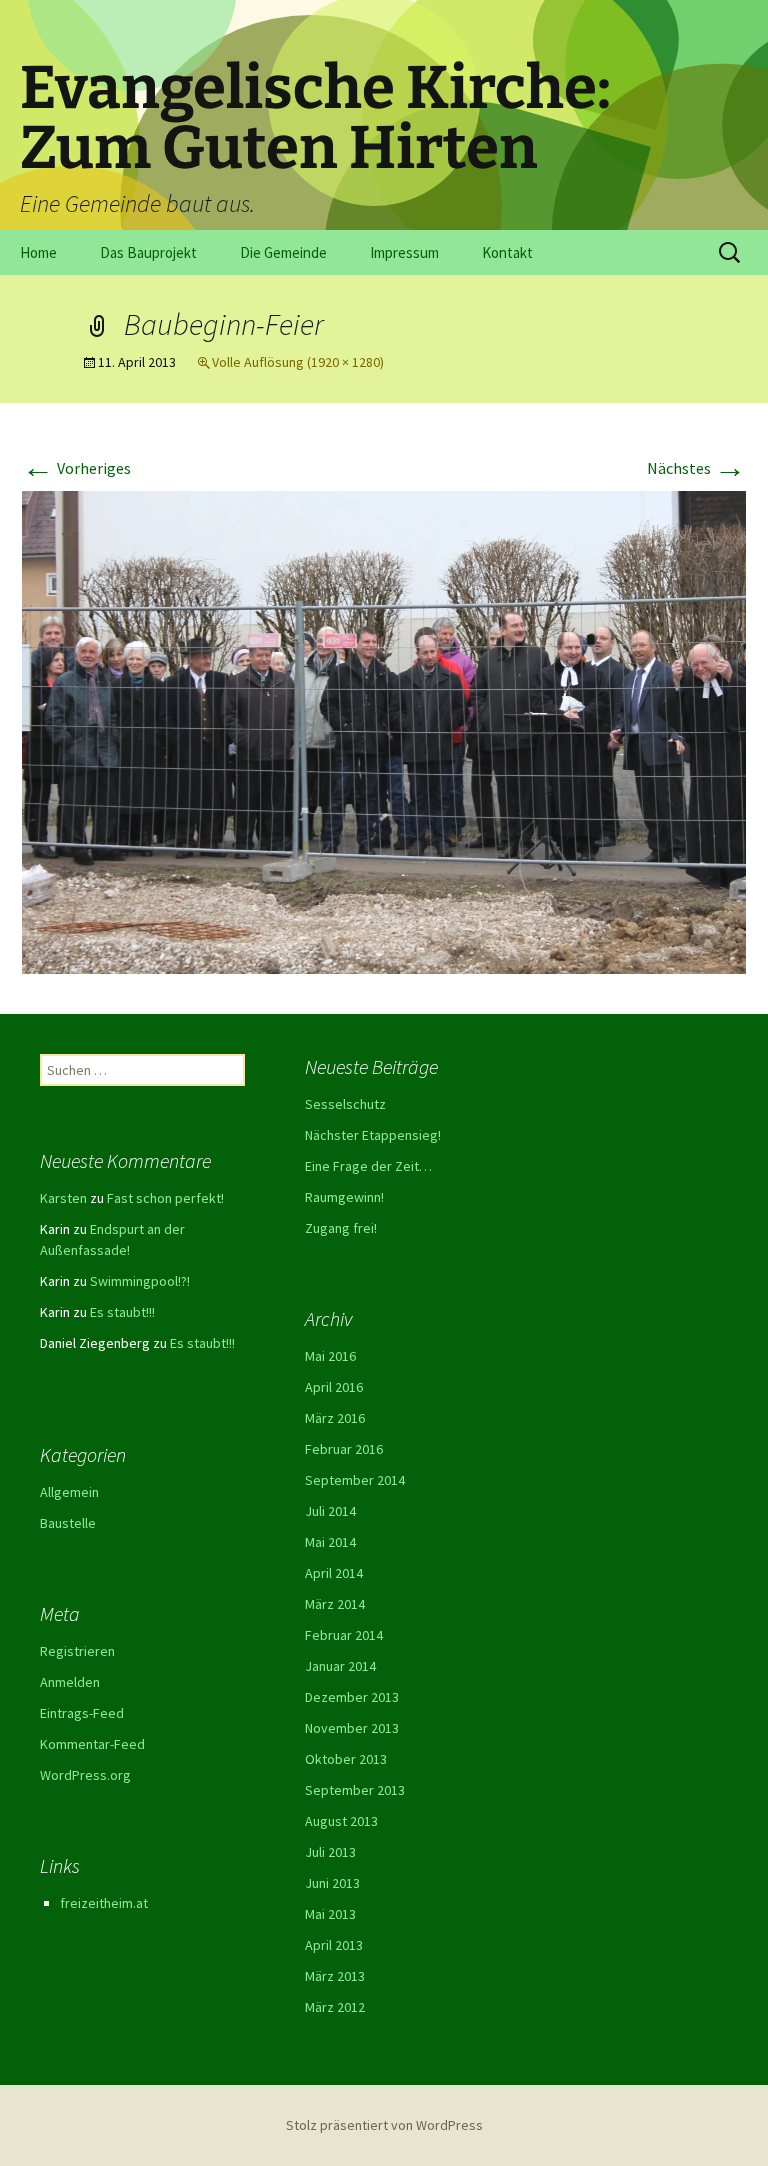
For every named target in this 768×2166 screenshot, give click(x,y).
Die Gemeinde (283, 252)
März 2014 (335, 1604)
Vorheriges (76, 468)
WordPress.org (85, 1775)
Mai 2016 (330, 1356)
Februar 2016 (344, 1449)
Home (38, 252)
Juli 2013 (330, 1852)
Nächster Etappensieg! (373, 1135)
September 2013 (355, 1790)
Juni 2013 (332, 1883)
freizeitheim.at (104, 1903)
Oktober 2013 (346, 1759)
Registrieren (77, 1651)
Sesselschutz (345, 1104)
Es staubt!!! (122, 1312)
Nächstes (696, 468)
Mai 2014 (330, 1542)
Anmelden (70, 1682)
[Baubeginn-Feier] (384, 730)
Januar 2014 (340, 1666)
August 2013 (341, 1821)
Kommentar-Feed (92, 1744)
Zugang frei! (341, 1228)
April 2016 (334, 1387)
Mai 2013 (330, 1914)
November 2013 (352, 1728)
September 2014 (355, 1480)
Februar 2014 (344, 1635)
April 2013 (334, 1945)
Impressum (404, 252)
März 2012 (335, 2007)
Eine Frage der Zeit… (368, 1166)
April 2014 (334, 1573)
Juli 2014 (330, 1511)
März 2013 (335, 1976)
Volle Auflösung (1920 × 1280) (298, 362)
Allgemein (69, 1492)
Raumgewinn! (344, 1197)
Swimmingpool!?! (140, 1281)
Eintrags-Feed (82, 1713)
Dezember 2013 (352, 1697)
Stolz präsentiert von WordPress (384, 2125)
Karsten (63, 1198)
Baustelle (68, 1523)
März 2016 (335, 1418)
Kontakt (507, 252)
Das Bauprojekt (148, 252)
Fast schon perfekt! (165, 1198)
